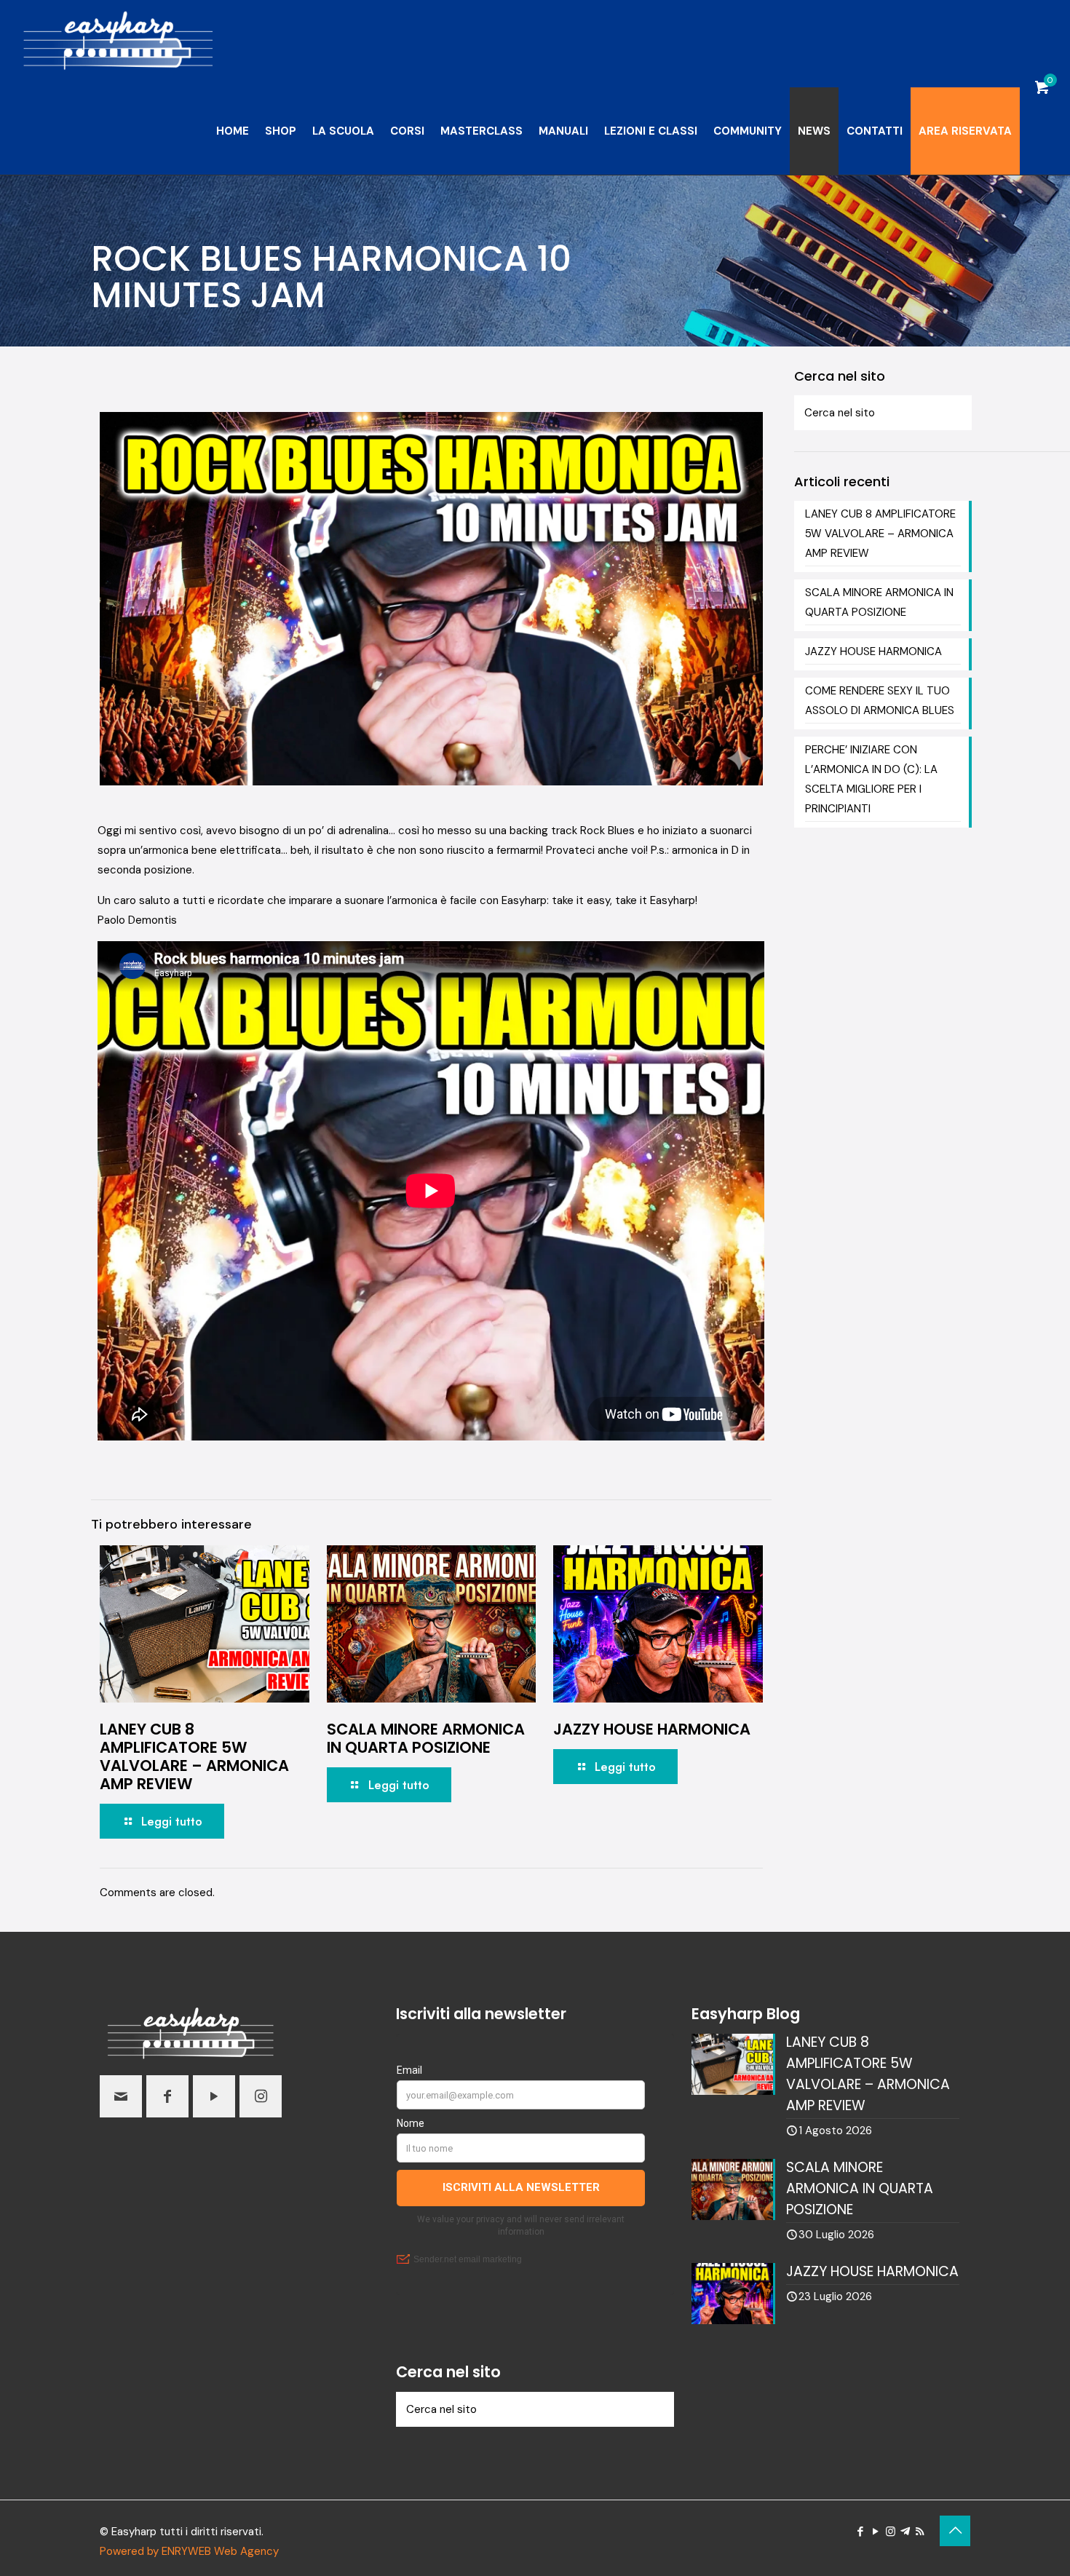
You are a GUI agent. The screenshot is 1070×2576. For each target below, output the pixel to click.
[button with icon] (121, 2096)
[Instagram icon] (891, 2532)
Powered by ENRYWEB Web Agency (189, 2551)
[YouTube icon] (875, 2532)
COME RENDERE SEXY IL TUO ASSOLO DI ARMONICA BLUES (880, 701)
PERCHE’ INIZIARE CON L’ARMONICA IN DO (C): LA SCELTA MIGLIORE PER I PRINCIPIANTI (871, 779)
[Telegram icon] (905, 2532)
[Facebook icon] (860, 2532)
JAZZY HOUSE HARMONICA (652, 1729)
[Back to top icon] (955, 2531)
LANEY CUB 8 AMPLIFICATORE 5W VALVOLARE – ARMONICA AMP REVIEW (194, 1756)
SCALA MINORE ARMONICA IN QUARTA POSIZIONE (426, 1738)
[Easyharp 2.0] (118, 44)
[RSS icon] (920, 2532)
